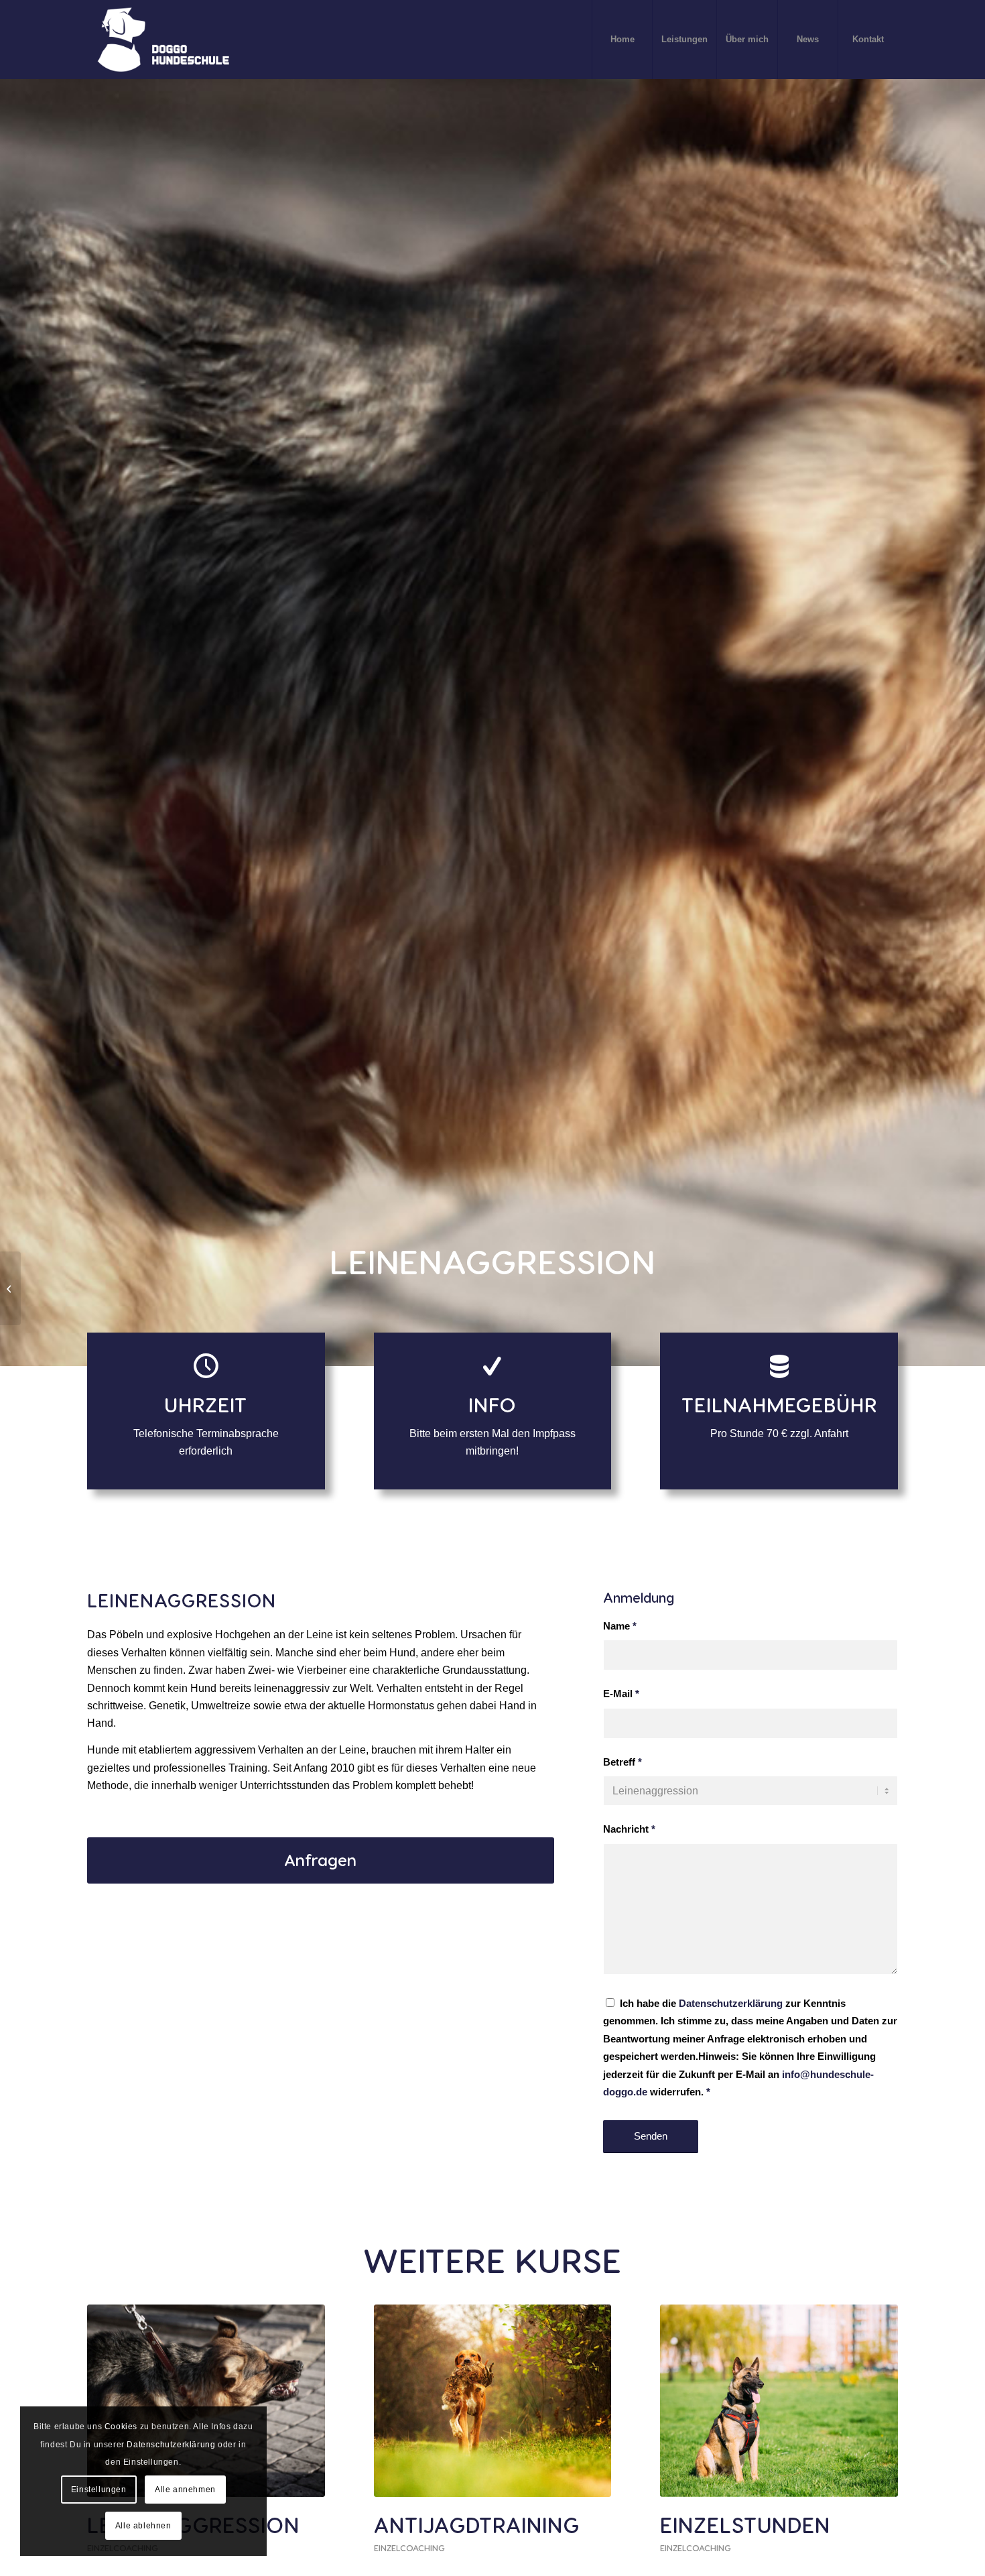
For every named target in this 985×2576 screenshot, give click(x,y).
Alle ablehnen (143, 2526)
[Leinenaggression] (206, 2401)
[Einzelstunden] (779, 2401)
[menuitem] (622, 40)
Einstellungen (99, 2490)
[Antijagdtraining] (493, 2401)
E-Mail (621, 1694)
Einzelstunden (745, 2524)
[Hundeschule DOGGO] (165, 40)
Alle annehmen (185, 2490)
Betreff (622, 1762)
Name (620, 1626)
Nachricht (629, 1829)
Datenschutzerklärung (731, 2004)
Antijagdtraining (477, 2524)
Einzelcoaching (409, 2548)
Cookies (121, 2427)
